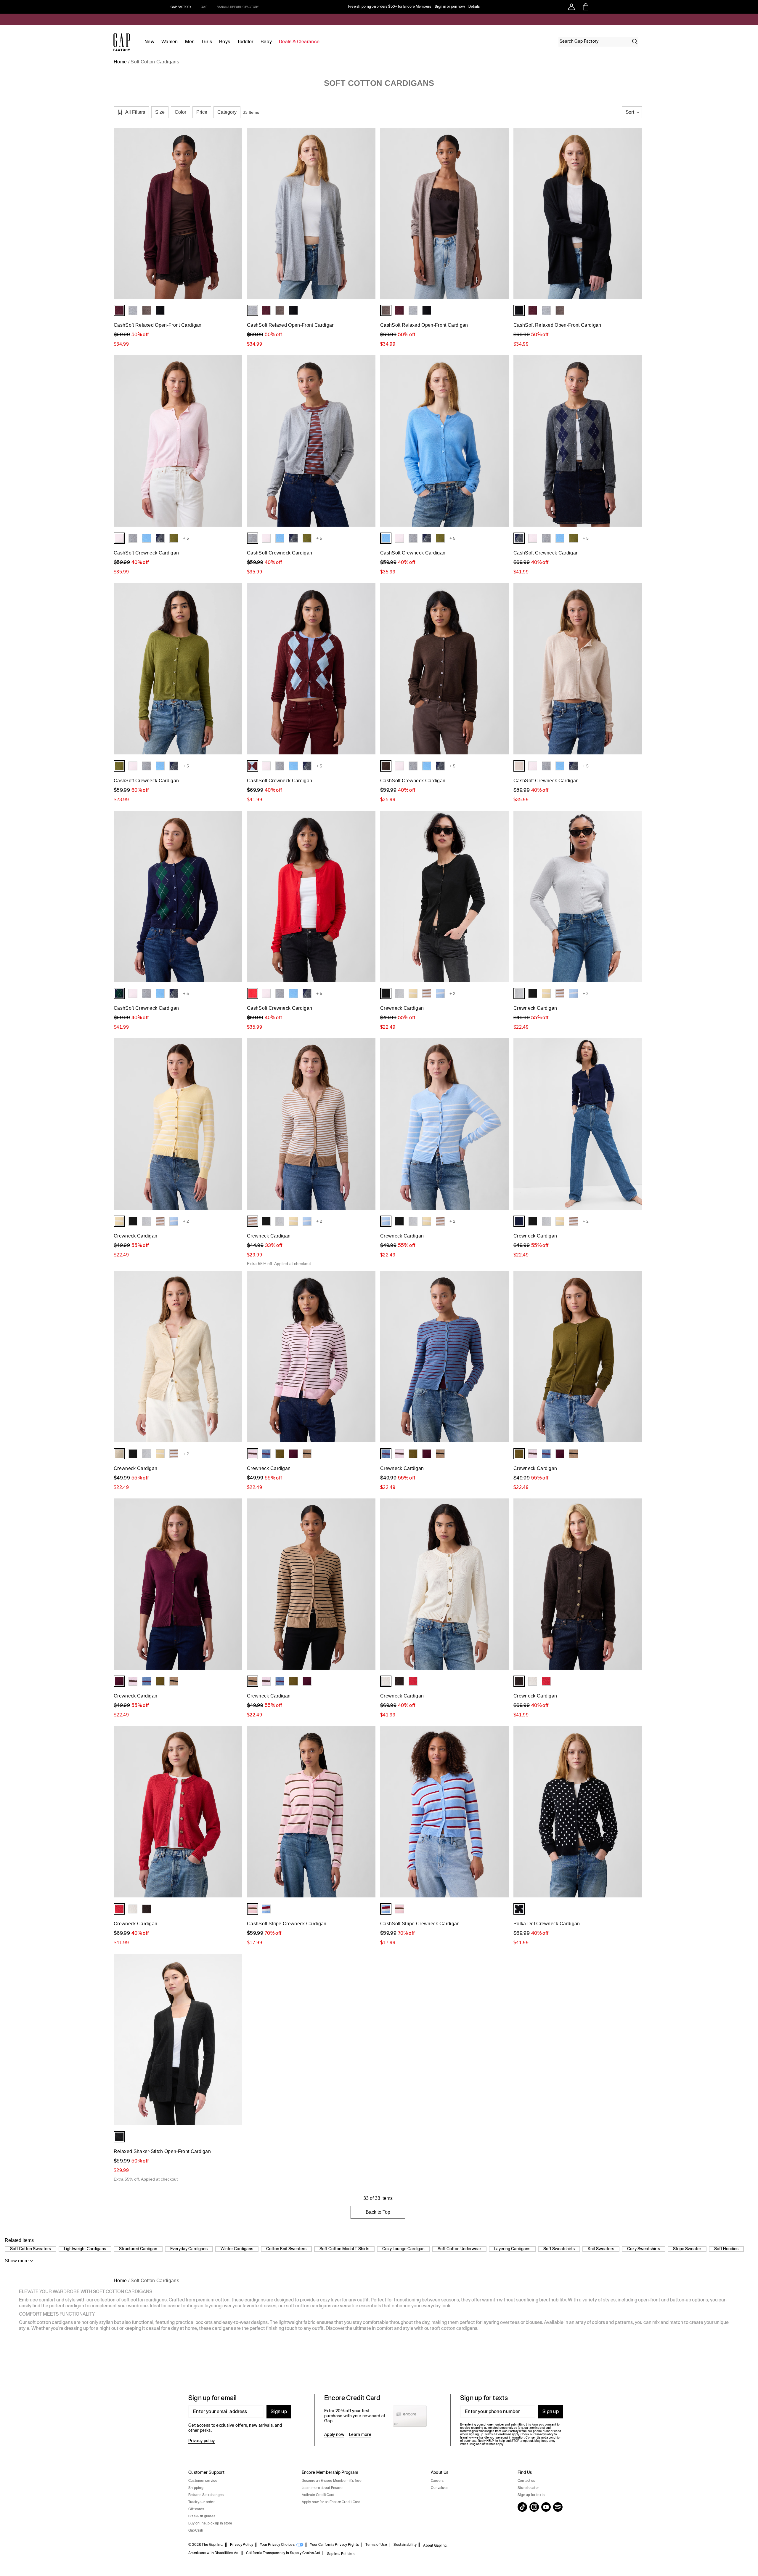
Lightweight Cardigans (85, 2249)
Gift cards (196, 2509)
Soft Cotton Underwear (459, 2249)
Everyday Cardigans (189, 2249)
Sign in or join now (450, 7)
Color (180, 112)
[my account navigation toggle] (571, 7)
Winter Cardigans (237, 2249)
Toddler (245, 42)
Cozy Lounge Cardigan (403, 2249)
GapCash (196, 2530)
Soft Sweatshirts (559, 2249)
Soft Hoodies (726, 2249)
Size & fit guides (202, 2516)
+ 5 (186, 538)
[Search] (635, 41)
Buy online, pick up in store (210, 2523)
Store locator (528, 2488)
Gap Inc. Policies (341, 2554)
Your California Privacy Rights (334, 2545)
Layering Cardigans (512, 2249)
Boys (225, 42)
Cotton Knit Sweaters (286, 2249)
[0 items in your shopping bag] (585, 7)
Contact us (526, 2481)
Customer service (203, 2481)
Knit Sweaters (601, 2249)
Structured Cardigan (138, 2249)
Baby (266, 42)
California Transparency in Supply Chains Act (283, 2553)
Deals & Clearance (299, 42)
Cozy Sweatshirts (644, 2249)
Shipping (196, 2488)
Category (227, 112)
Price (202, 112)
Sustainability (405, 2545)
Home (120, 62)
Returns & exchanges (206, 2495)
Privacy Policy (242, 2545)
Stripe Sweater (687, 2249)
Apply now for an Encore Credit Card (331, 2502)
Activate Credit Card (318, 2495)
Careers (437, 2481)
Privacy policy (201, 2441)
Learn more (360, 2434)
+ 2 (452, 993)
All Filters (135, 112)
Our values (440, 2488)
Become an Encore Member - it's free (332, 2481)
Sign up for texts (531, 2495)
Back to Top (378, 2212)
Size (160, 112)
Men (190, 42)
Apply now (334, 2434)
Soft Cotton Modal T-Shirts (344, 2249)
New (149, 42)
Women (170, 42)
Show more (17, 2261)
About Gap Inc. (435, 2545)
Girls (207, 42)
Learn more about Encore (322, 2488)
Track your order (201, 2502)
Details (474, 7)
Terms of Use (376, 2545)
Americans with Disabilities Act (214, 2553)
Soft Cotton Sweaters (30, 2249)
